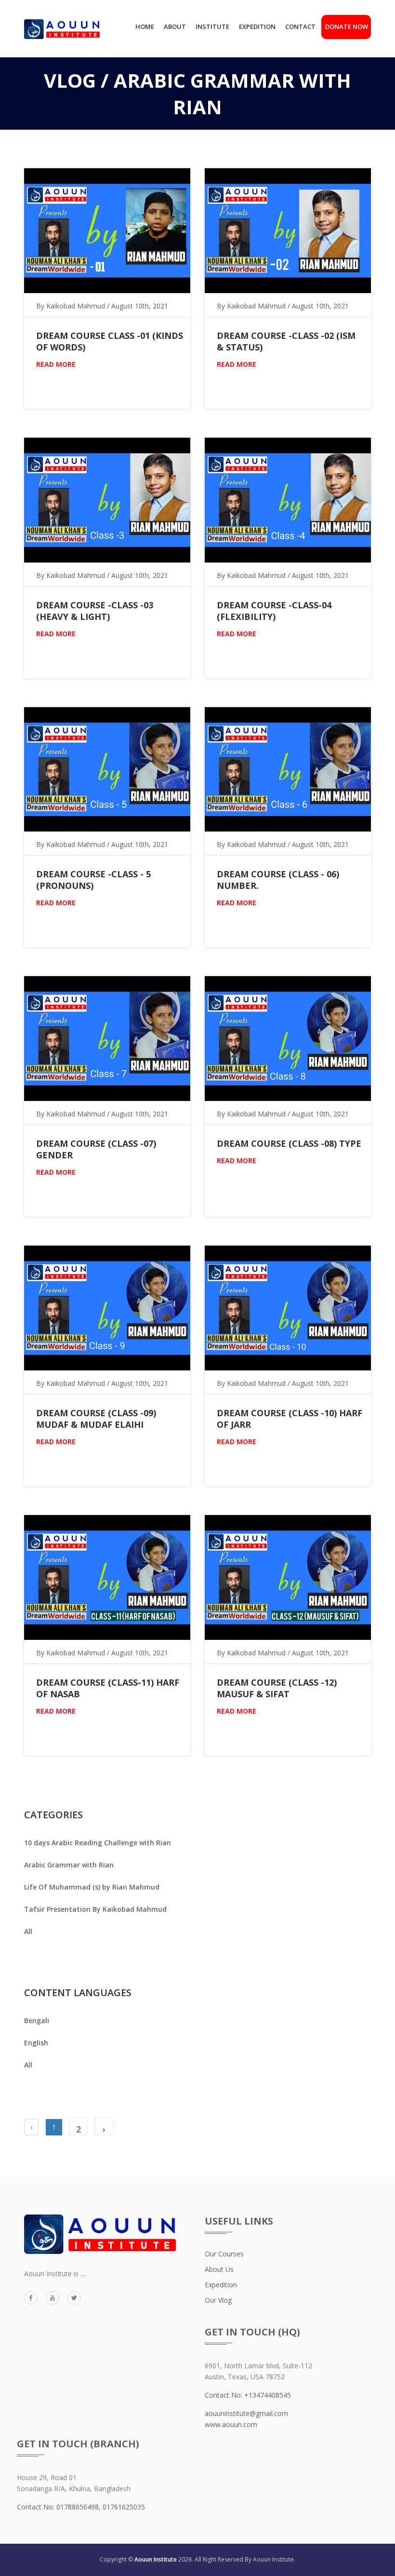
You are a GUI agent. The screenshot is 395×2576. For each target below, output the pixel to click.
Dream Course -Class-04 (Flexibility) (274, 611)
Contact (300, 27)
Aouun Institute (156, 2559)
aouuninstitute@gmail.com (246, 2413)
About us (219, 2269)
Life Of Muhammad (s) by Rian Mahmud (92, 1887)
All (28, 1931)
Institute (212, 27)
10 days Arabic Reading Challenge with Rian (98, 1843)
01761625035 (124, 2507)
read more (56, 364)
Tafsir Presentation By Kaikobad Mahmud (95, 1909)
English (36, 2043)
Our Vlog (218, 2300)
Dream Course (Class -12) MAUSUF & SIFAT (277, 1688)
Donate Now (348, 27)
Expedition (257, 27)
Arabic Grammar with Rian (69, 1865)
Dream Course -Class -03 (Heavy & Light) (95, 611)
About (175, 27)
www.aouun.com (231, 2424)
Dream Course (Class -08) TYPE (289, 1143)
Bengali (37, 2020)
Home (145, 27)
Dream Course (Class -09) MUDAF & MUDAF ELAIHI (96, 1419)
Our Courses (224, 2254)
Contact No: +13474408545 (248, 2395)
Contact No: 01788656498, (60, 2507)
